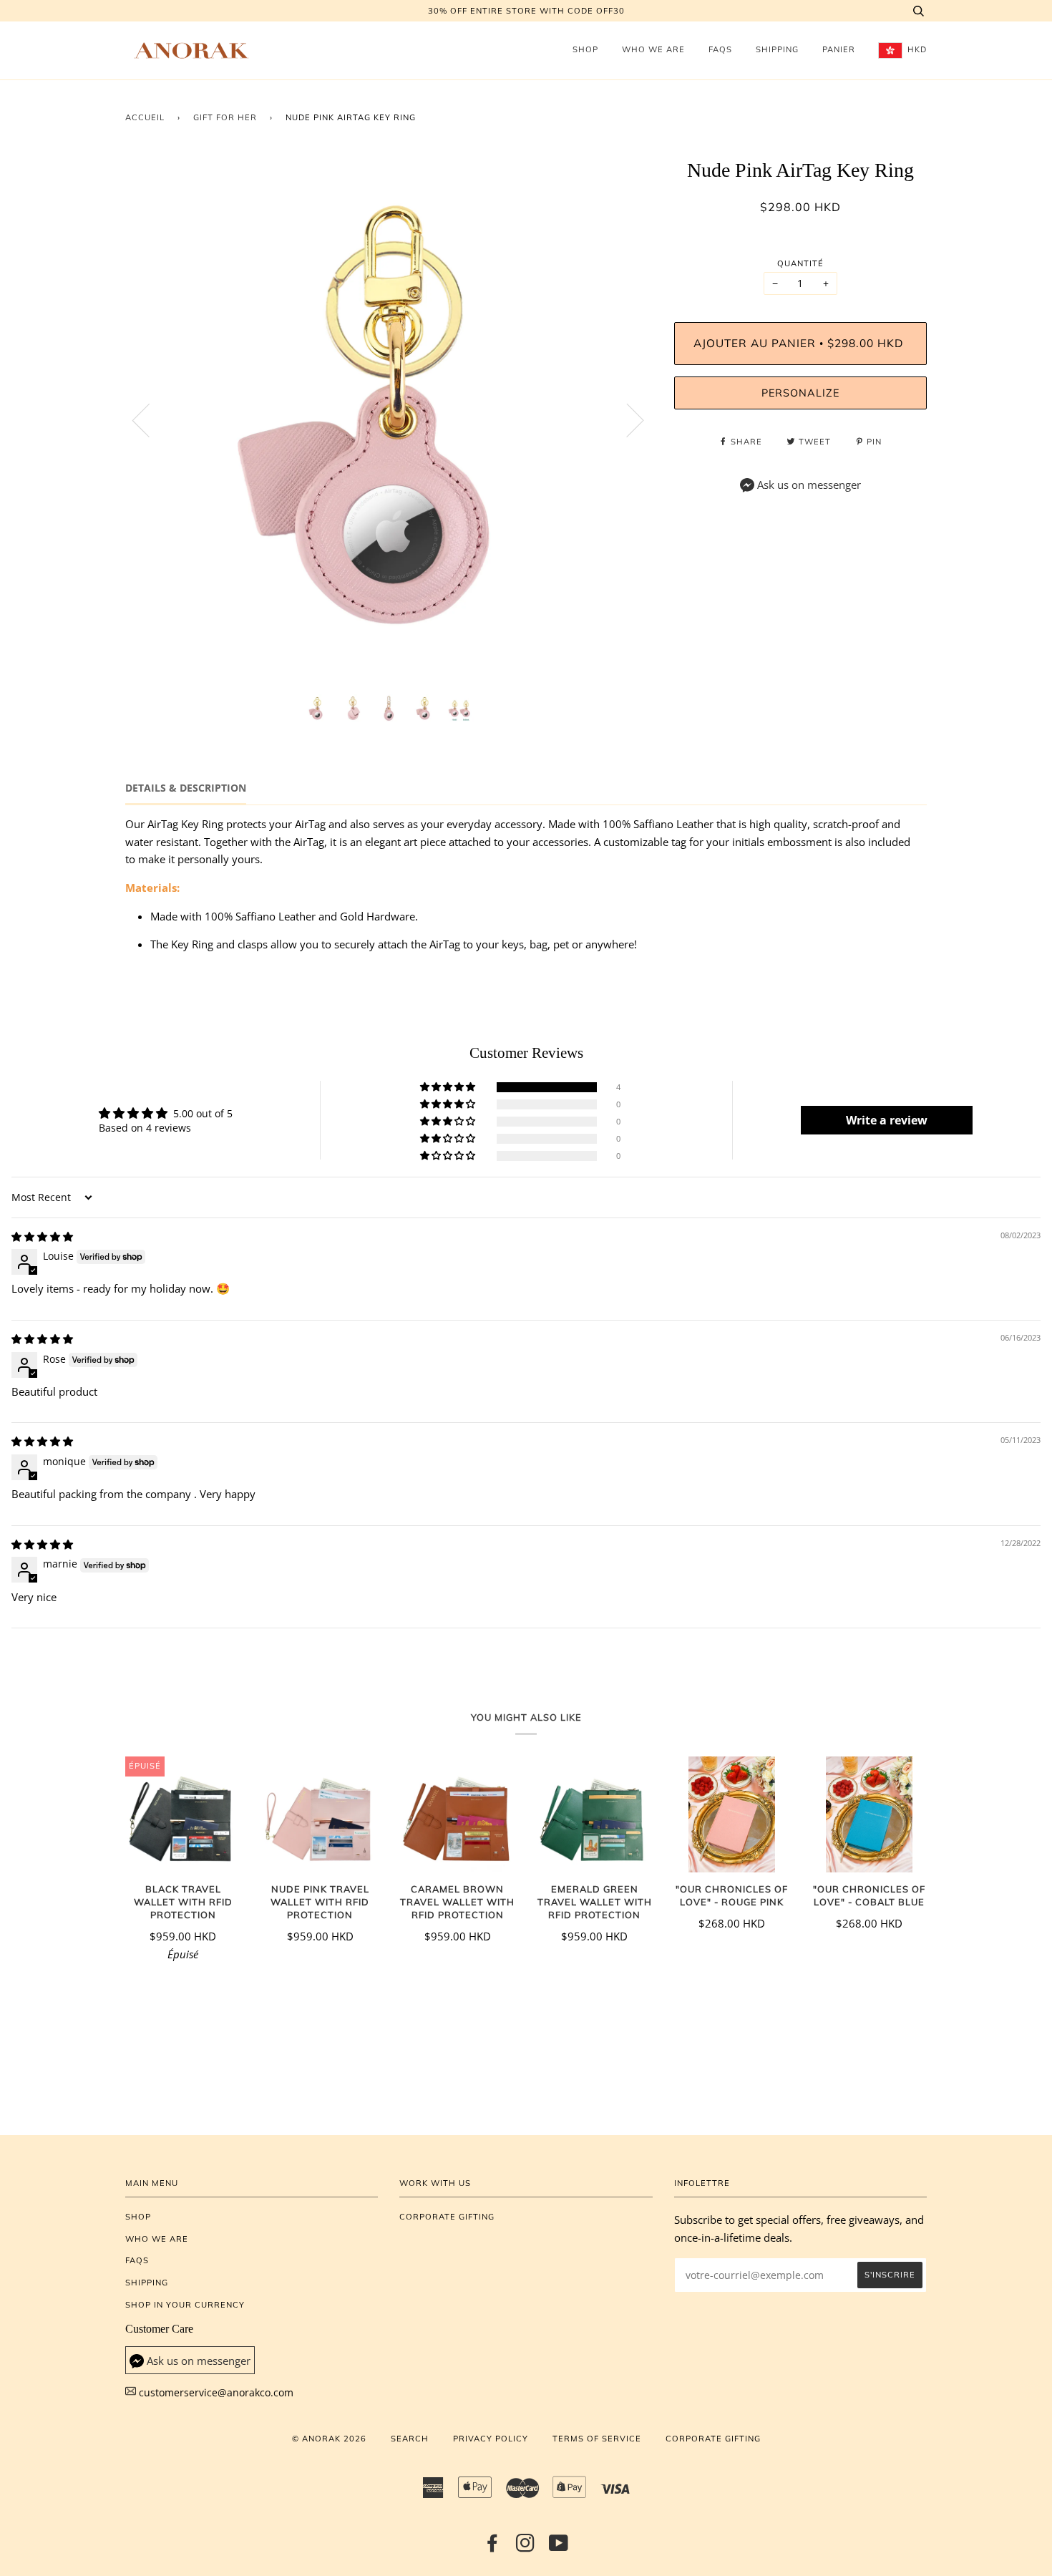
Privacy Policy (491, 2439)
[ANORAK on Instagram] (526, 2547)
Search (410, 2439)
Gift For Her (225, 117)
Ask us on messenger (809, 485)
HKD (916, 49)
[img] (42, 1236)
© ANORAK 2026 (329, 2439)
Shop (585, 49)
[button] (449, 1087)
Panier (839, 49)
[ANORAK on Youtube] (559, 2547)
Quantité (800, 263)
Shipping (777, 49)
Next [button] (627, 419)
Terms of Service (597, 2439)
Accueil (145, 117)
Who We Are (653, 49)
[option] (389, 420)
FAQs (720, 49)
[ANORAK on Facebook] (493, 2547)
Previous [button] (150, 419)
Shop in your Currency (185, 2305)
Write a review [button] (887, 1120)
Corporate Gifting (447, 2217)
